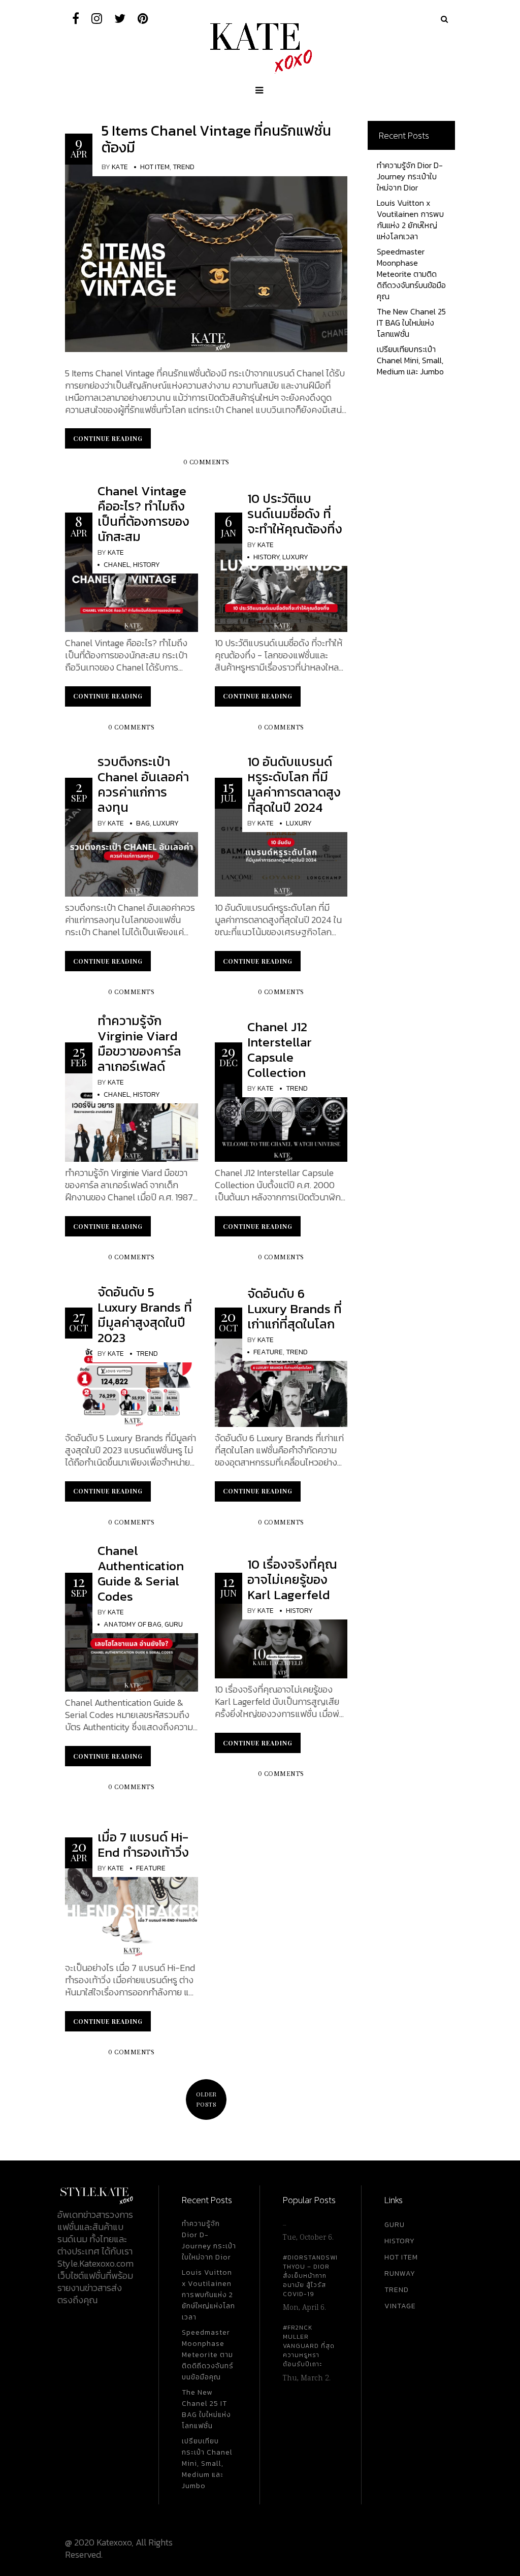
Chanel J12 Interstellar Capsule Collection (280, 1050)
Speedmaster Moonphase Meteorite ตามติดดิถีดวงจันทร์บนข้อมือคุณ (411, 274)
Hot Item (155, 167)
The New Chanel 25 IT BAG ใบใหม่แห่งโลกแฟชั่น (411, 323)
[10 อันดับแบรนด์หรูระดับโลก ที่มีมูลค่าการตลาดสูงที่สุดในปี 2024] (281, 852)
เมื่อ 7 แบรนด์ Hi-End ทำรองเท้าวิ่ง (143, 1844)
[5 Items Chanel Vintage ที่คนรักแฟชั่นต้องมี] (206, 257)
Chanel (117, 565)
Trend (184, 167)
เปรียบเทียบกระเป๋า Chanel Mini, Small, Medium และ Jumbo (410, 360)
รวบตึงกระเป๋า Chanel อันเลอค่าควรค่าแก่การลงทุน (143, 784)
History (147, 565)
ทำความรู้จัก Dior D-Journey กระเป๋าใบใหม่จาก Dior (410, 176)
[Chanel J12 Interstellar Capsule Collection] (281, 1116)
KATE (120, 167)
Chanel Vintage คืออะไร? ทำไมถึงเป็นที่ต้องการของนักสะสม (143, 514)
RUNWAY (400, 2273)
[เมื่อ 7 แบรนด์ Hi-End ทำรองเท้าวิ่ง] (132, 1911)
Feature (268, 1352)
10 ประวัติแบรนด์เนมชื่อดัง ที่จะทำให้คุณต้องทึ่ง (295, 514)
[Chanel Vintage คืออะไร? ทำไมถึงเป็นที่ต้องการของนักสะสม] (132, 586)
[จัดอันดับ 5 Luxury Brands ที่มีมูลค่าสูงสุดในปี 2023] (132, 1381)
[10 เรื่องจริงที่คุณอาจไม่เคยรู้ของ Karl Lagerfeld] (281, 1640)
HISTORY (400, 2241)
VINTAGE (400, 2306)
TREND (397, 2290)
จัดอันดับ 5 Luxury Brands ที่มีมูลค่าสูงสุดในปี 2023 (145, 1315)
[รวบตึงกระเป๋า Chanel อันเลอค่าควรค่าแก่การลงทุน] (132, 852)
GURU (395, 2225)
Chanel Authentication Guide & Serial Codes (141, 1573)
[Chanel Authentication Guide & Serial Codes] (132, 1647)
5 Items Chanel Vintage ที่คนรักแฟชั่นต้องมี (216, 139)
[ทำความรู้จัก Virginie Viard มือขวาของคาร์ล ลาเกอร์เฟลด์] (132, 1116)
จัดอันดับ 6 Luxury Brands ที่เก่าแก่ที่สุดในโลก (295, 1309)
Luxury (295, 557)
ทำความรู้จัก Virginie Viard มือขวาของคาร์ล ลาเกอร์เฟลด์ (139, 1043)
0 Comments (206, 463)
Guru (174, 1624)
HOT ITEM (401, 2257)
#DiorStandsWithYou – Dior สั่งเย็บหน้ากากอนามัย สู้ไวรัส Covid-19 (310, 2276)
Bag (143, 823)
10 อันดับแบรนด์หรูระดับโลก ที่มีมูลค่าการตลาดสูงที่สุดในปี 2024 (294, 784)
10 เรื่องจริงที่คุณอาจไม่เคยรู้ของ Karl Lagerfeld (292, 1579)
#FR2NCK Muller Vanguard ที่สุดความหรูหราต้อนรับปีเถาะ (309, 2346)
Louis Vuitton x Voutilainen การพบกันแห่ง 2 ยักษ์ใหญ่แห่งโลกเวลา (410, 219)
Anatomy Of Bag (133, 1624)
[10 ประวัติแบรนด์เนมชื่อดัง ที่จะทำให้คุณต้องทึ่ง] (281, 586)
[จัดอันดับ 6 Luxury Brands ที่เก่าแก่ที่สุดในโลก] (281, 1381)
